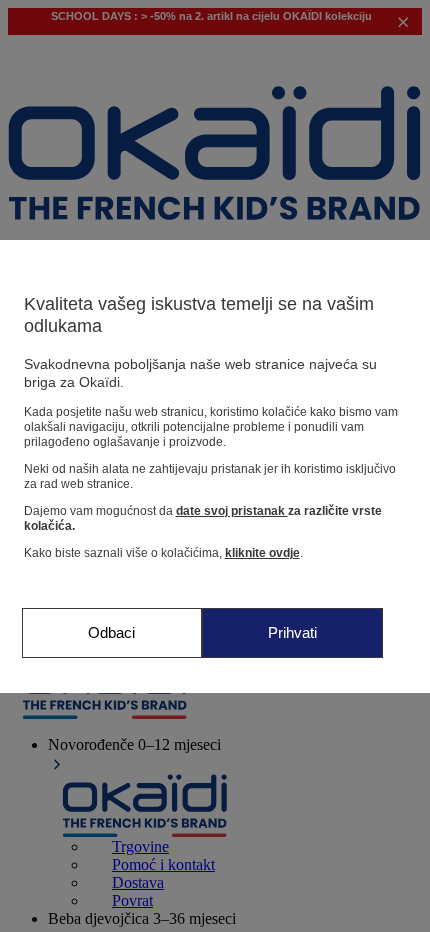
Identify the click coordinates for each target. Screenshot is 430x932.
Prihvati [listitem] (292, 632)
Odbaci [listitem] (111, 632)
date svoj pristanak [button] (232, 511)
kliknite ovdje (262, 553)
